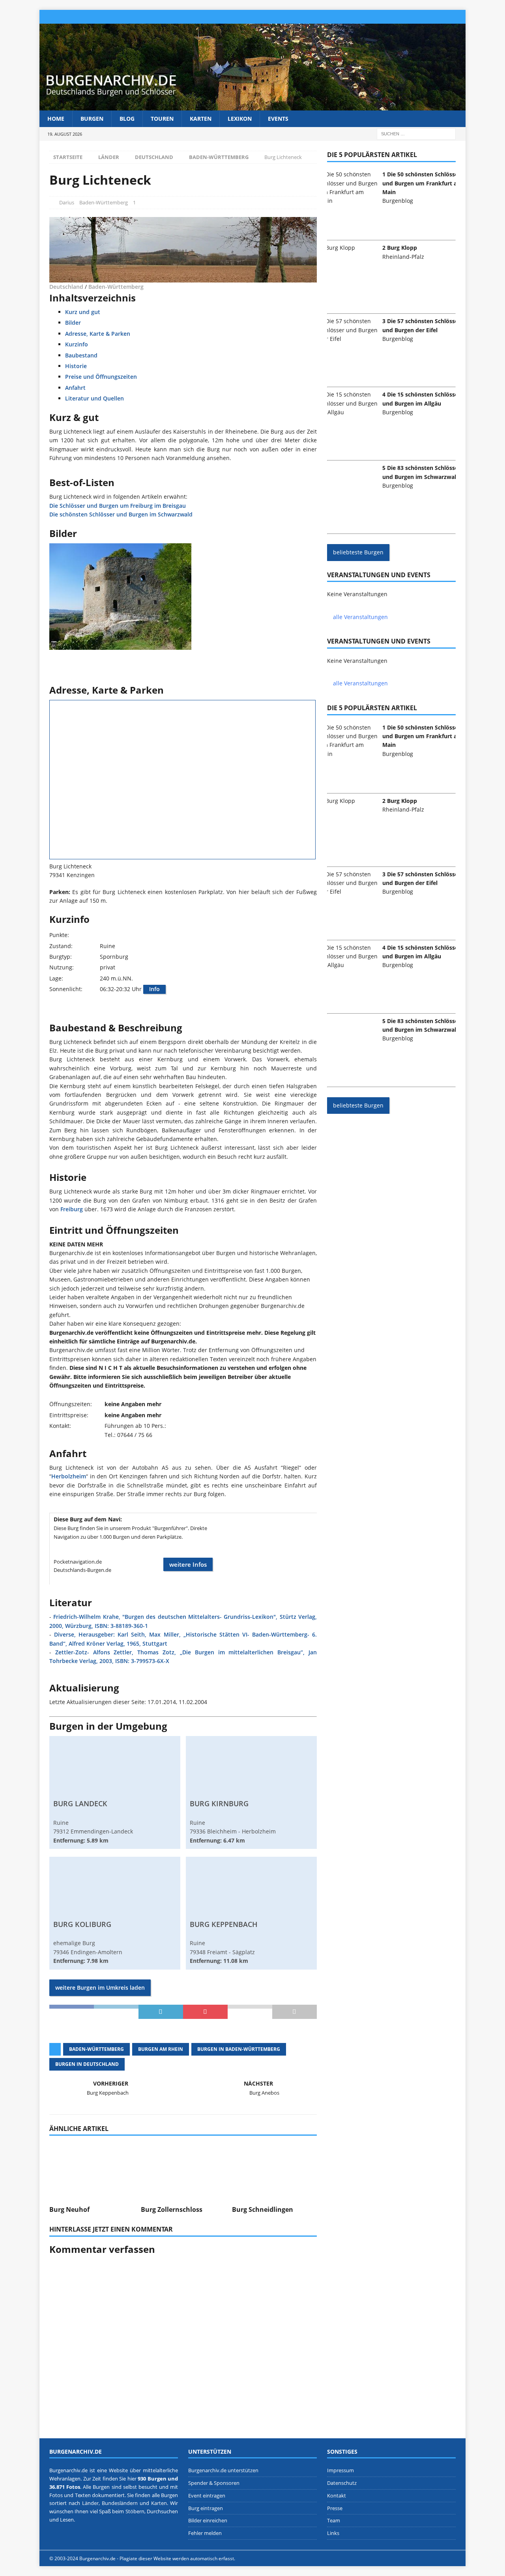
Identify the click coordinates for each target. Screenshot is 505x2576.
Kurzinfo (77, 344)
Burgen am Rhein (161, 2049)
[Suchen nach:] (416, 134)
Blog (127, 119)
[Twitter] (412, 17)
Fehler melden (205, 2533)
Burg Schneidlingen (263, 2209)
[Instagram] (397, 17)
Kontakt (337, 2495)
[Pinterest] (428, 17)
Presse (335, 2508)
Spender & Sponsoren (214, 2483)
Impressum (340, 2470)
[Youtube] (459, 17)
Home (56, 119)
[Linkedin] (443, 17)
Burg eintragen (206, 2508)
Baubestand (81, 355)
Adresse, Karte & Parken (98, 334)
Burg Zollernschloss (172, 2209)
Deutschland (154, 157)
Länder (109, 157)
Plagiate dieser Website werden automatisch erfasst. (177, 2558)
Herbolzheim (69, 1476)
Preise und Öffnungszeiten (101, 377)
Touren (162, 119)
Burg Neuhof (69, 2209)
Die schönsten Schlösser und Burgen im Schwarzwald (121, 514)
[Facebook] (382, 17)
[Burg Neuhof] (92, 2169)
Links (333, 2533)
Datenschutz (342, 2483)
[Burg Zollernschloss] (183, 2169)
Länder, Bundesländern (110, 2503)
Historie (76, 366)
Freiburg (72, 1209)
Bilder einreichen (208, 2520)
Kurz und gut (83, 312)
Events (278, 119)
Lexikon (240, 119)
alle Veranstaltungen (360, 617)
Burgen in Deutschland (87, 2064)
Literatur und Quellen (94, 398)
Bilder (73, 323)
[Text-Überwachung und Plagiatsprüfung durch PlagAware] (252, 2558)
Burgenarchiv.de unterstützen (223, 2470)
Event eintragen (207, 2495)
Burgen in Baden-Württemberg (239, 2049)
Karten (201, 119)
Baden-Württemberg (104, 202)
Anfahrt (75, 388)
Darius (67, 202)
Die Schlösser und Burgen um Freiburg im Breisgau (118, 506)
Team (334, 2520)
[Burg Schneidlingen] (274, 2169)
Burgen (92, 119)
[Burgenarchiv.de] (252, 106)
